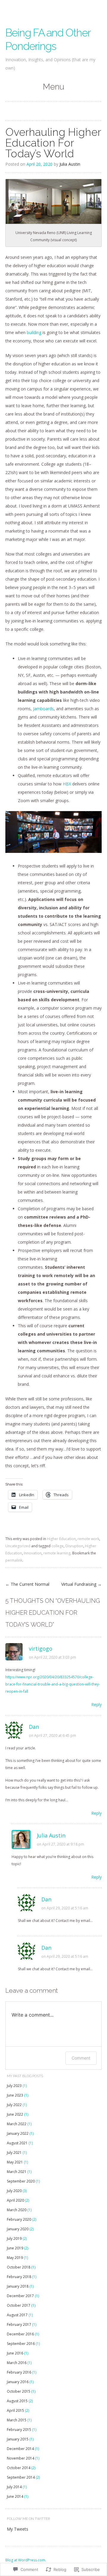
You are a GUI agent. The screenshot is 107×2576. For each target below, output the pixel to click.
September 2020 (21, 2181)
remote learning (57, 1553)
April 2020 (15, 2200)
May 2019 (15, 2258)
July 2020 (14, 2191)
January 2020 (18, 2229)
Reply (96, 1704)
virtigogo (41, 1648)
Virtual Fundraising (81, 1584)
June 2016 (15, 2353)
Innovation (33, 1553)
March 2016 (17, 2363)
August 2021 (17, 2143)
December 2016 (20, 2334)
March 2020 (17, 2210)
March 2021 (17, 2172)
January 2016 (18, 2382)
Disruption (74, 1546)
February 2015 (19, 2430)
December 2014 (20, 2449)
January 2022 (18, 2133)
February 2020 (19, 2219)
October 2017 (19, 2305)
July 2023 (14, 2086)
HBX (67, 784)
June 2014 (15, 2496)
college (58, 1546)
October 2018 (19, 2267)
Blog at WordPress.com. (26, 2560)
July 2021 (14, 2153)
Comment (81, 2058)
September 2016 (21, 2344)
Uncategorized (18, 1546)
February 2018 (19, 2277)
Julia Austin (70, 164)
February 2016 (19, 2372)
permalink (14, 1560)
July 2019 (14, 2239)
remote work (88, 1539)
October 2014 (19, 2468)
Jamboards (43, 709)
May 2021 (15, 2162)
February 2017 (19, 2324)
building (34, 332)
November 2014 (21, 2458)
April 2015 (15, 2410)
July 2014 (14, 2487)
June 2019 (15, 2248)
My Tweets (18, 2529)
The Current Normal (27, 1584)
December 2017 (20, 2296)
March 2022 (17, 2124)
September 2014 (21, 2477)
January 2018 (18, 2286)
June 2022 (15, 2114)
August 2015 (17, 2401)
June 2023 (15, 2095)
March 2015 (17, 2420)
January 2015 (18, 2439)
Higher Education (61, 1539)
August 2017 (17, 2315)
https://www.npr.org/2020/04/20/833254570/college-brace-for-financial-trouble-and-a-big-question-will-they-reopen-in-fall (53, 1684)
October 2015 (19, 2391)
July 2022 (14, 2105)
